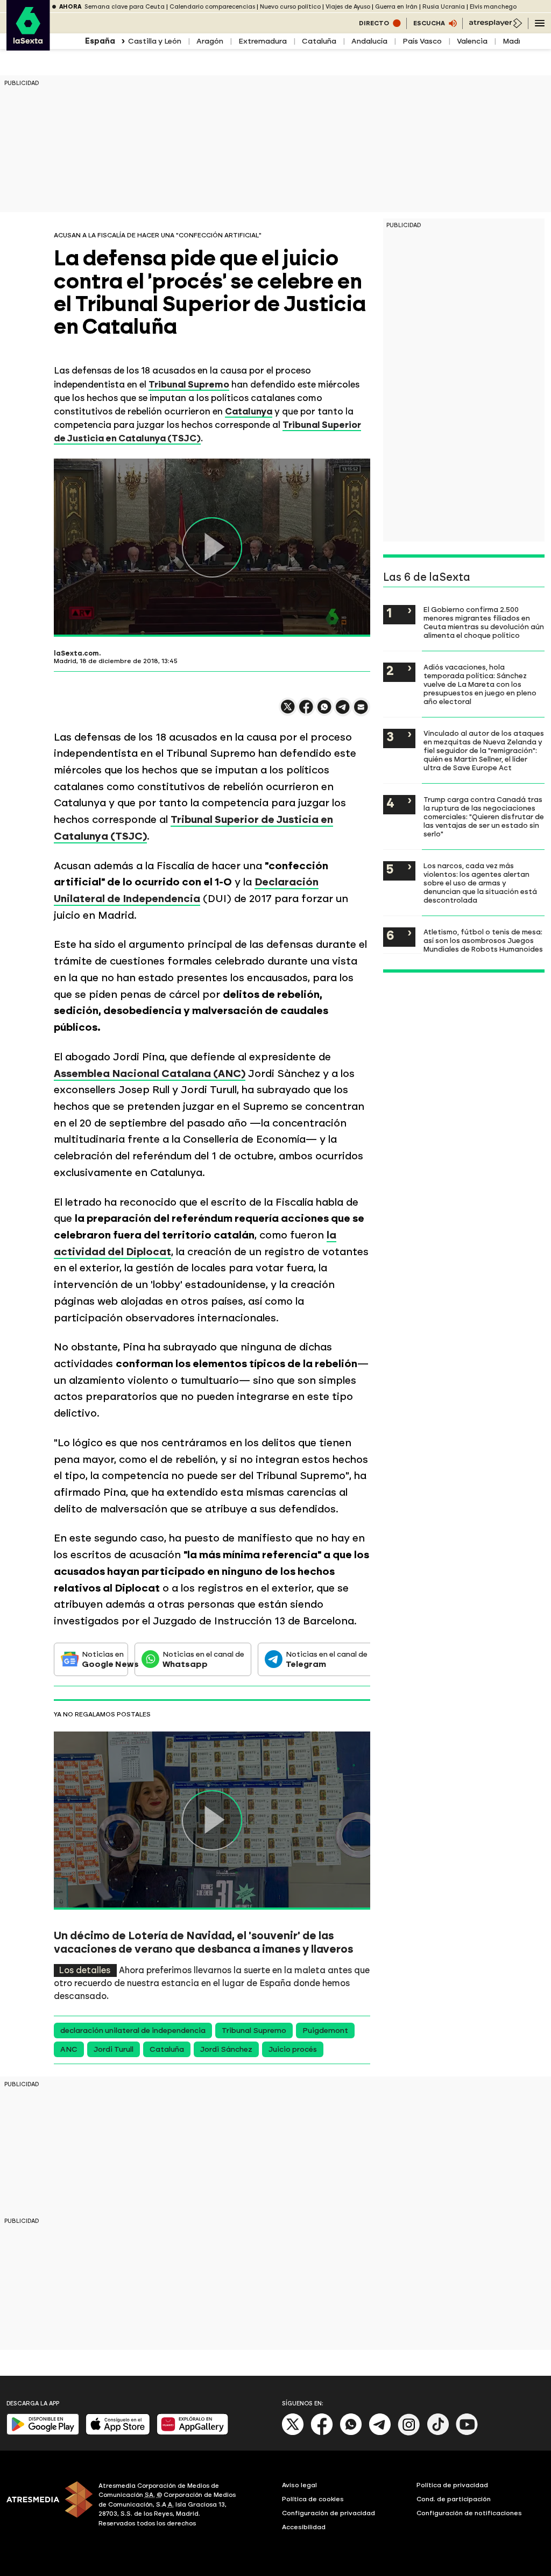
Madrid (515, 41)
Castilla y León (155, 41)
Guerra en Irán (396, 7)
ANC (69, 2049)
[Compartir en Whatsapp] (324, 711)
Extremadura (263, 41)
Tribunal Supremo (254, 2030)
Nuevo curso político (290, 7)
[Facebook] (322, 2433)
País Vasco (422, 41)
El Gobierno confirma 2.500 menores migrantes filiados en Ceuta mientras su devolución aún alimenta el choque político (484, 622)
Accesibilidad (304, 2527)
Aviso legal (299, 2485)
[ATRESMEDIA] (46, 2506)
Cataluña (319, 41)
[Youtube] (467, 2433)
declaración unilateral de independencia (133, 2030)
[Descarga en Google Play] (43, 2433)
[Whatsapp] (351, 2433)
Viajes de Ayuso (348, 7)
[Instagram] (409, 2433)
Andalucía (369, 41)
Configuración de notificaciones (469, 2513)
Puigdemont (325, 2030)
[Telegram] (380, 2433)
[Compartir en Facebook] (306, 711)
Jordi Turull (114, 2049)
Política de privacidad (452, 2485)
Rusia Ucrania (444, 7)
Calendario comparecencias (212, 7)
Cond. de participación (454, 2499)
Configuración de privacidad (329, 2513)
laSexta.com (76, 653)
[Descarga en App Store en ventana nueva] (118, 2433)
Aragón (210, 41)
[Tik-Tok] (438, 2433)
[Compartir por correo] (361, 712)
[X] (288, 711)
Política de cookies (313, 2499)
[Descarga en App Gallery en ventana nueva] (193, 2433)
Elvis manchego (493, 7)
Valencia (472, 41)
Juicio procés (293, 2049)
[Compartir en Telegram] (343, 712)
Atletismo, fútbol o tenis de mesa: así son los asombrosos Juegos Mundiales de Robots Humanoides (483, 940)
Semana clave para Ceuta (125, 7)
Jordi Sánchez (226, 2049)
